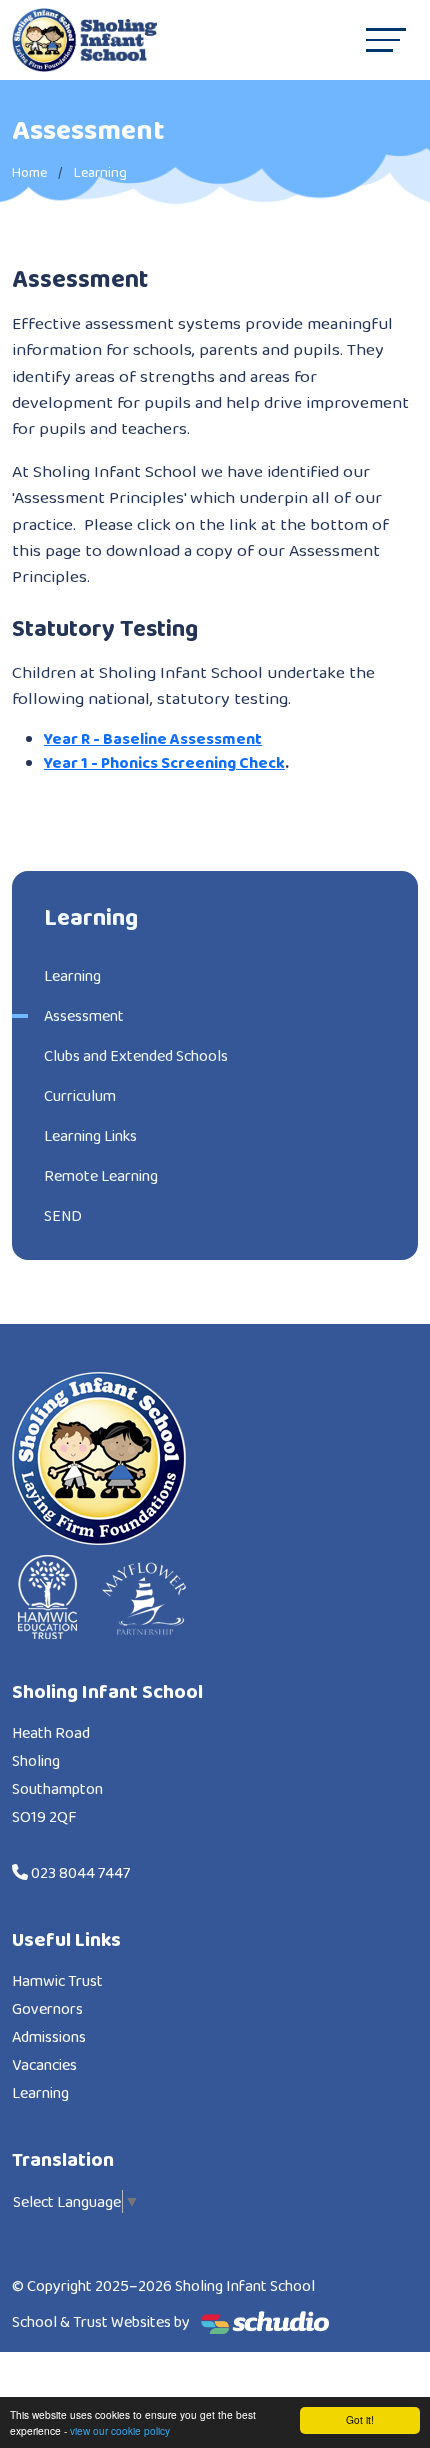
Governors (47, 2008)
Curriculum (80, 1095)
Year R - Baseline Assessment (153, 738)
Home (29, 172)
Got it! (360, 2419)
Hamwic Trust (57, 1980)
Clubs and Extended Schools (136, 1055)
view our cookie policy (120, 2430)
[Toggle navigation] (386, 39)
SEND (63, 1215)
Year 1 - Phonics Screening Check (164, 762)
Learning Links (90, 1135)
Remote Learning (101, 1175)
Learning (100, 172)
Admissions (49, 2036)
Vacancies (44, 2064)
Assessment (84, 1015)
